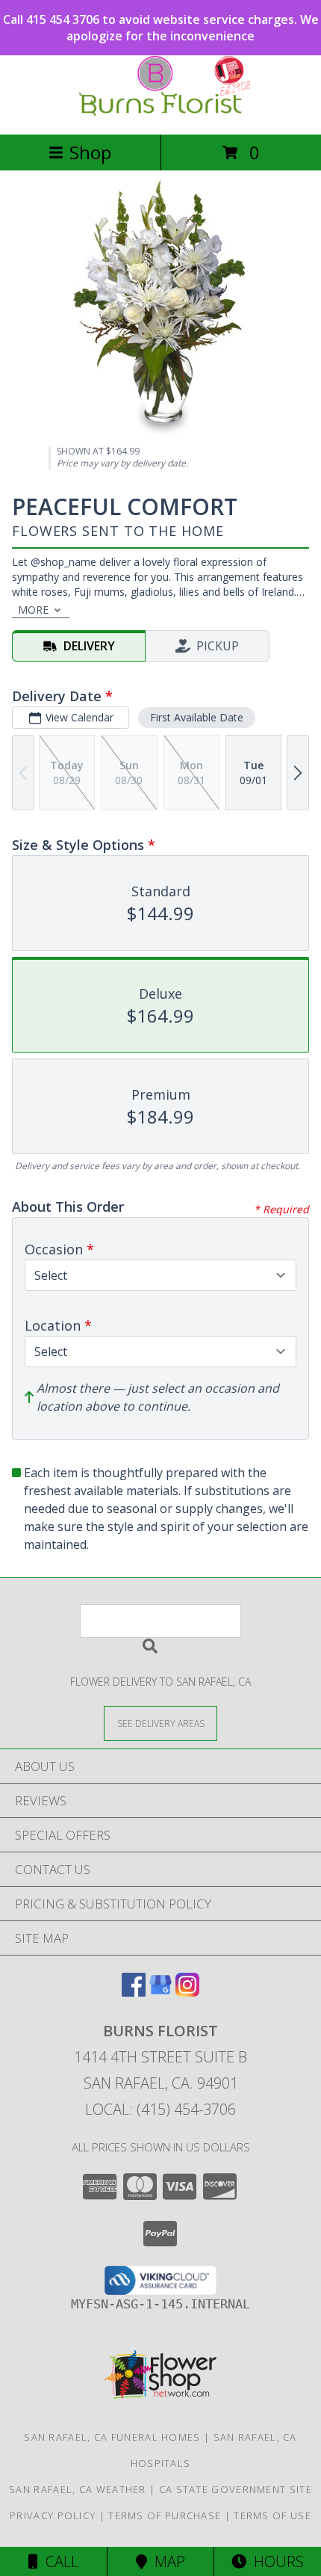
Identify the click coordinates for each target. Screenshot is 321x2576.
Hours (275, 2561)
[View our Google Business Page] (160, 1992)
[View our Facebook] (134, 1992)
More (33, 610)
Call (58, 2561)
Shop (90, 152)
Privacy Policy (53, 2515)
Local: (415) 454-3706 (160, 2109)
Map (166, 2561)
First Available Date (197, 717)
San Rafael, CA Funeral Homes (112, 2437)
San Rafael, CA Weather (78, 2489)
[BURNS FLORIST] (160, 113)
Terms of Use (272, 2515)
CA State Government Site (236, 2489)
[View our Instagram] (187, 1992)
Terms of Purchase (165, 2515)
